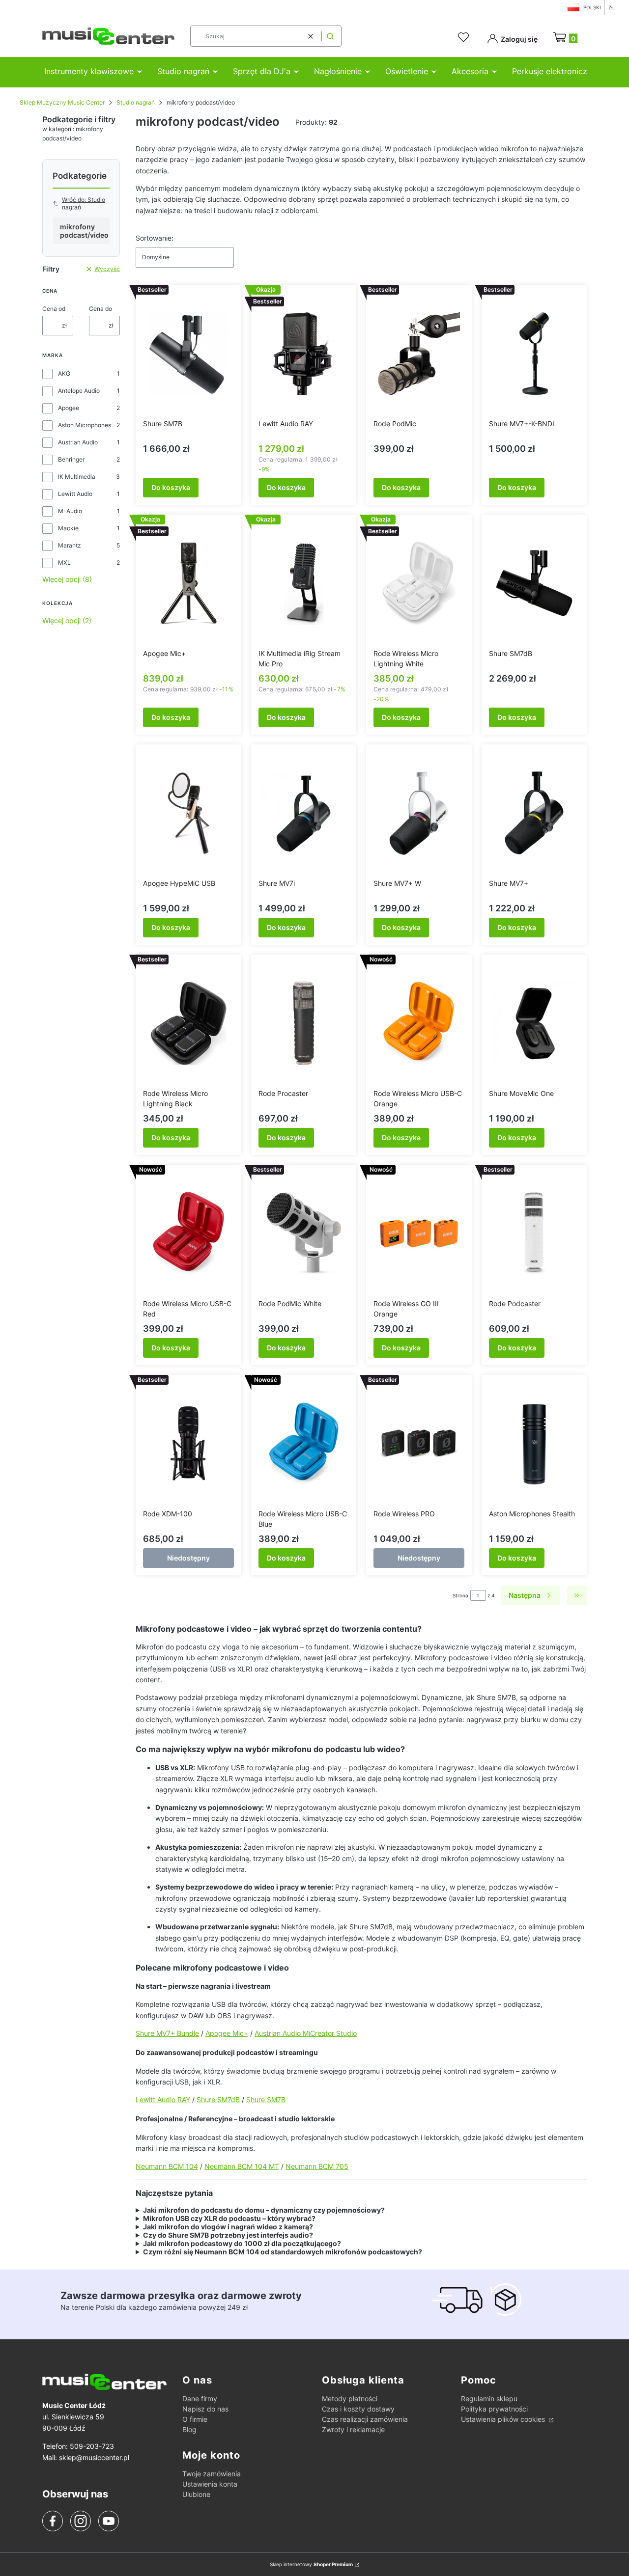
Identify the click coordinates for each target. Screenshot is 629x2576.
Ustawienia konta (210, 2484)
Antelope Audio (79, 391)
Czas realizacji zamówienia (365, 2419)
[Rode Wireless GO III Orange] (419, 1233)
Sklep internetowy (311, 2564)
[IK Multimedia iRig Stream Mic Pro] (304, 583)
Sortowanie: (155, 238)
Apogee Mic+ (227, 2033)
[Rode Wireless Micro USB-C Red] (188, 1233)
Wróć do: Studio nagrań (84, 203)
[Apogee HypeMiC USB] (188, 813)
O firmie (195, 2419)
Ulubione (196, 2494)
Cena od (54, 309)
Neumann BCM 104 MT (242, 2166)
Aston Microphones (85, 425)
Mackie (68, 528)
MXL (64, 562)
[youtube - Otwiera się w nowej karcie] (108, 2521)
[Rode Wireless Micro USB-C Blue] (304, 1444)
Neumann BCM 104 (167, 2166)
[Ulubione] (465, 37)
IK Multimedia (77, 477)
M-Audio (70, 511)
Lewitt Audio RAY (163, 2099)
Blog (189, 2429)
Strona (460, 1595)
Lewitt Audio (75, 494)
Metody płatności (350, 2398)
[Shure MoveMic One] (534, 1023)
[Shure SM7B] (188, 354)
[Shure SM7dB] (534, 583)
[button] (330, 36)
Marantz (70, 545)
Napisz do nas (205, 2409)
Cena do (100, 309)
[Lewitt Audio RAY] (304, 354)
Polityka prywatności (494, 2409)
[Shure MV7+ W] (419, 813)
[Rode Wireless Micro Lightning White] (419, 583)
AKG (64, 373)
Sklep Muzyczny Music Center (62, 102)
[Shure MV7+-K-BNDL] (534, 354)
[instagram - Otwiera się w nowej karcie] (81, 2521)
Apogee (69, 408)
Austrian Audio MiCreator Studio (306, 2033)
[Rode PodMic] (419, 354)
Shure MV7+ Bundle (167, 2033)
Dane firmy (200, 2398)
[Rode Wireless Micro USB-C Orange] (419, 1023)
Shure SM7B (266, 2099)
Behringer (71, 459)
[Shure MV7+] (534, 813)
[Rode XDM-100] (188, 1444)
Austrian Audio (78, 442)
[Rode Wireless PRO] (419, 1444)
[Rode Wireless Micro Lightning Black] (188, 1023)
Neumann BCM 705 (317, 2166)
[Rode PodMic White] (304, 1233)
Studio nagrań (136, 102)
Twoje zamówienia (212, 2474)
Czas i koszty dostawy (358, 2409)
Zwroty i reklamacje (353, 2429)
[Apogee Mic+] (188, 583)
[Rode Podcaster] (534, 1233)
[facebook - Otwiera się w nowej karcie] (53, 2521)
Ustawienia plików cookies (504, 2419)
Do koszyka (171, 487)
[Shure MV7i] (304, 813)
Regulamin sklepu (489, 2398)
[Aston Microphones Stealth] (534, 1444)
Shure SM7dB (218, 2099)
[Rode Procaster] (304, 1023)
